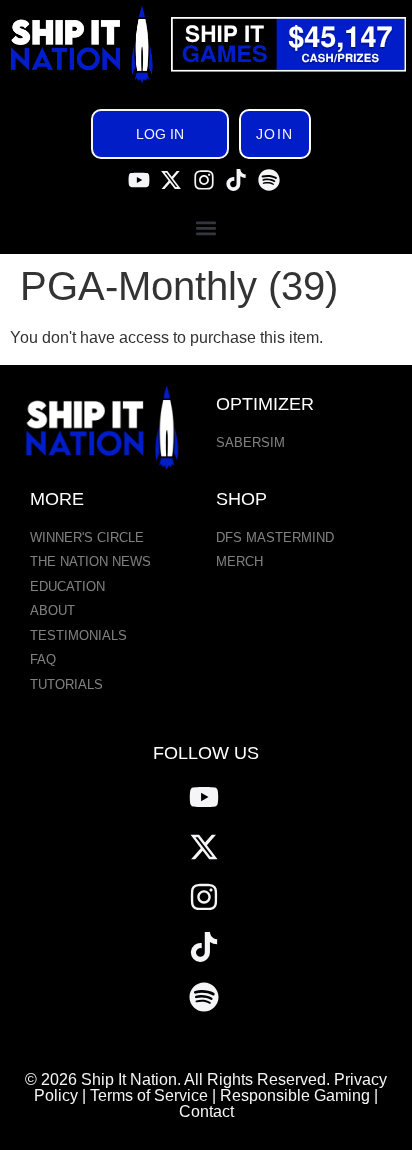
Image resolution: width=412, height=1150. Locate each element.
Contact (206, 1111)
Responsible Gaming (295, 1095)
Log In (160, 134)
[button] (206, 227)
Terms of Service (149, 1095)
